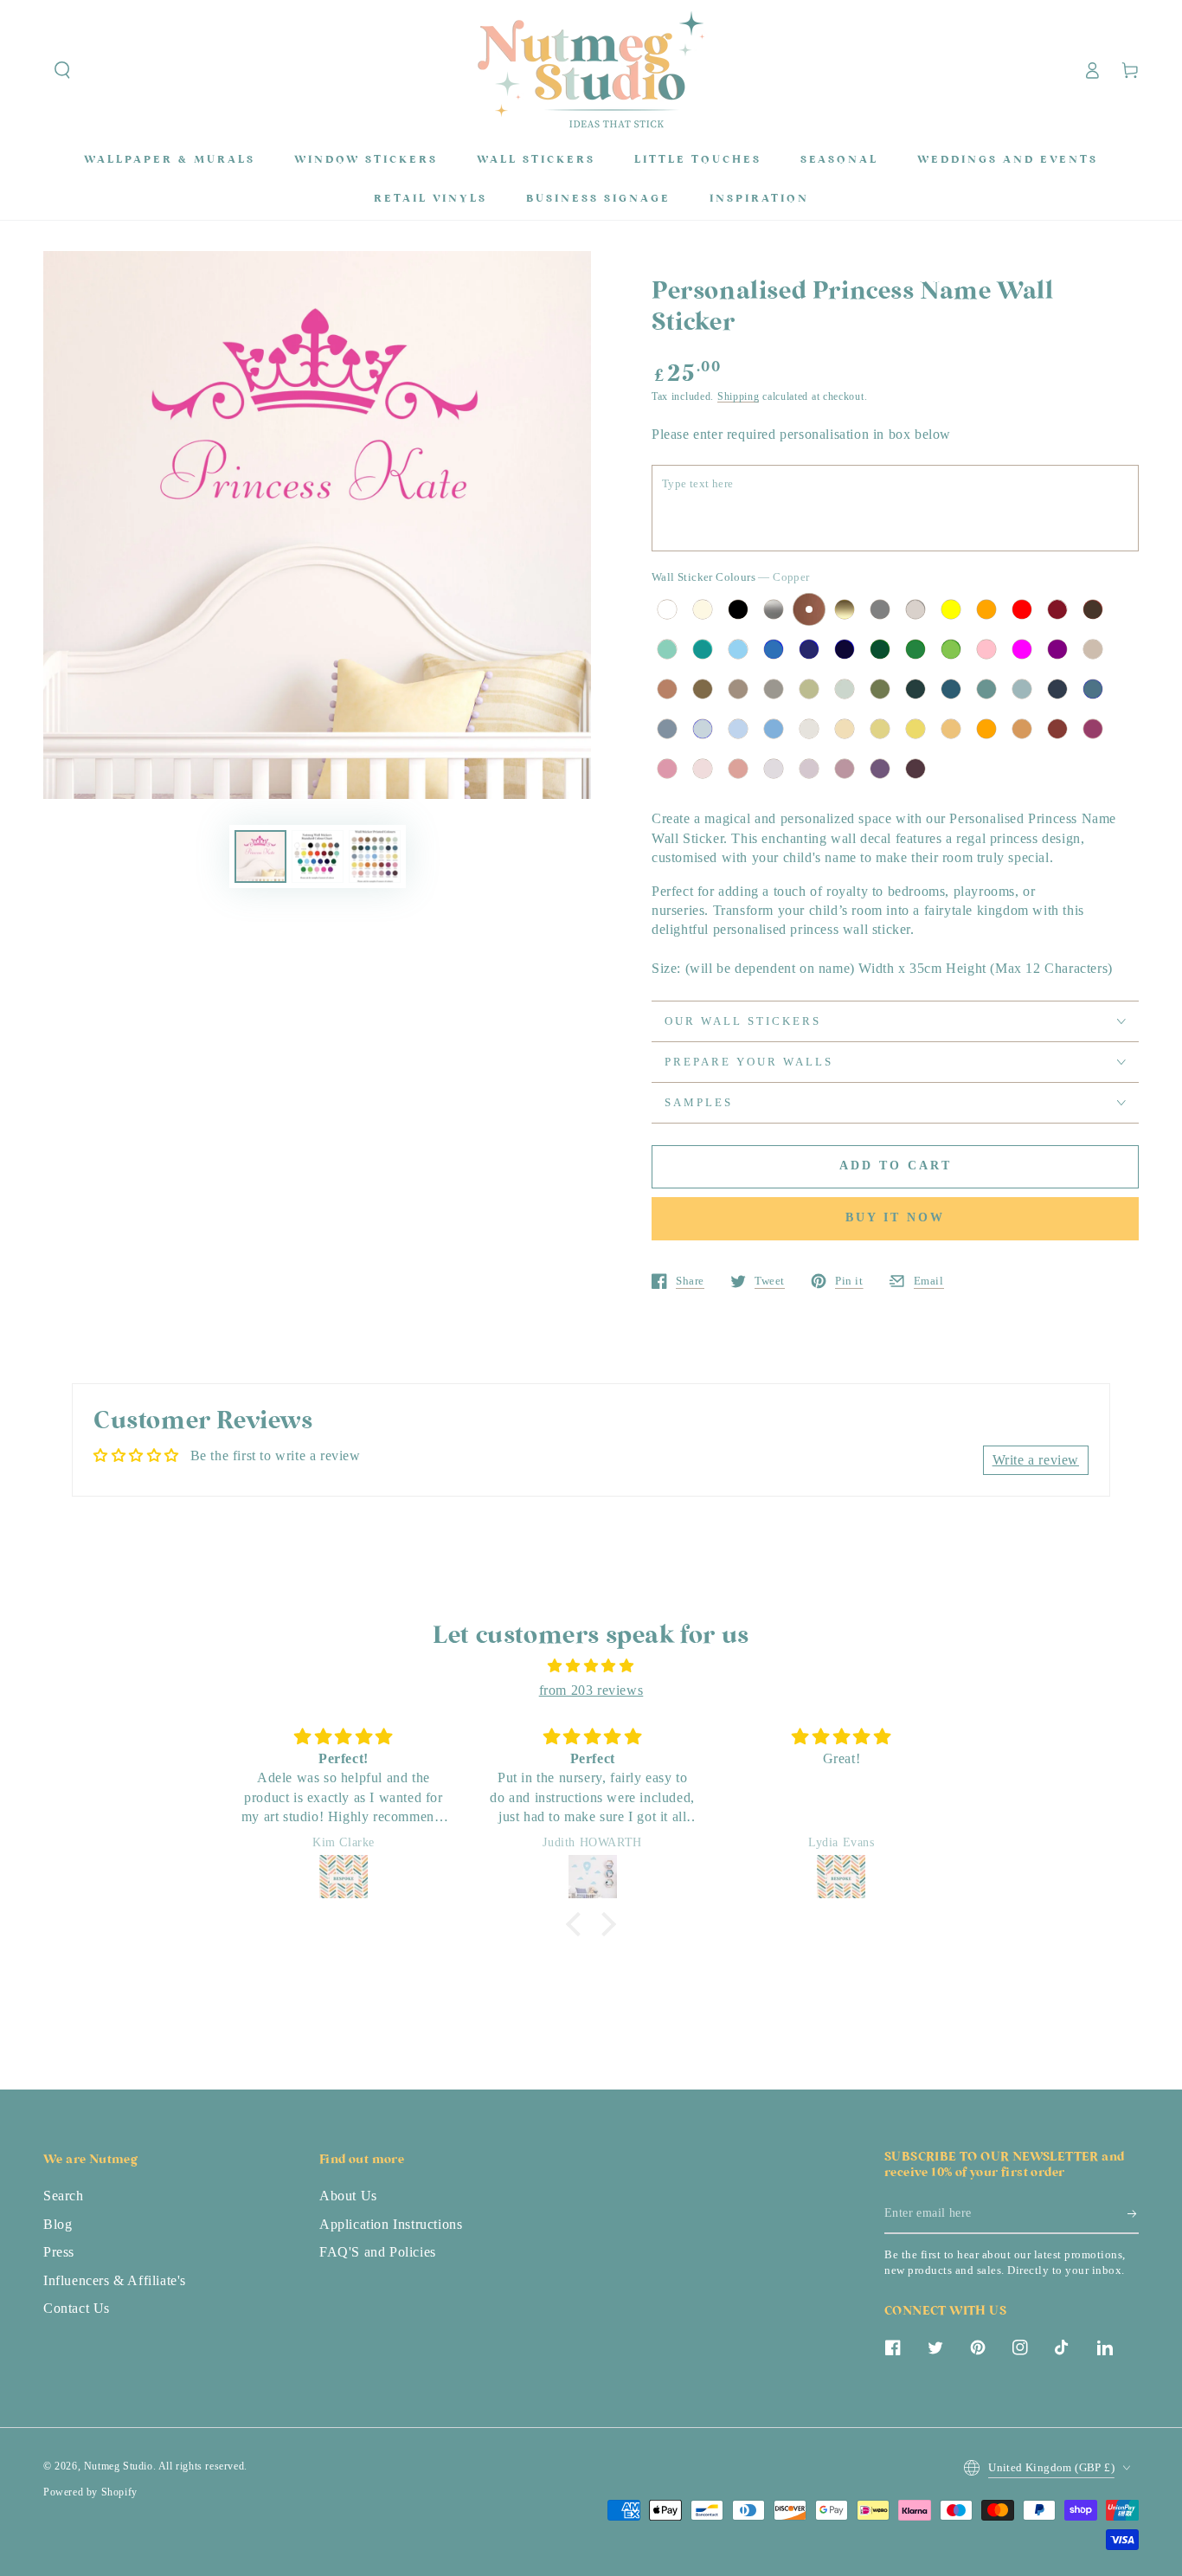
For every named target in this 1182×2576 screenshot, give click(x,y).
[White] (667, 609)
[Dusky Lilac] (809, 769)
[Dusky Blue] (703, 729)
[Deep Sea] (1057, 689)
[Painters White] (809, 729)
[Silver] (774, 609)
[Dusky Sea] (1022, 689)
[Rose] (703, 769)
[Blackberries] (915, 769)
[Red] (1022, 609)
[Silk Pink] (667, 769)
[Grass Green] (915, 649)
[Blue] (774, 649)
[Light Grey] (915, 609)
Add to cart (896, 1166)
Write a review (1036, 1460)
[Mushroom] (1093, 649)
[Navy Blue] (809, 649)
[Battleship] (774, 689)
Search (64, 2196)
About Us (348, 2196)
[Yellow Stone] (880, 729)
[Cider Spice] (667, 689)
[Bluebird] (774, 729)
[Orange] (986, 609)
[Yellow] (951, 609)
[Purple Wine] (880, 769)
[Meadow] (880, 689)
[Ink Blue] (1093, 689)
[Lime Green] (951, 649)
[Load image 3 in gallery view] (375, 857)
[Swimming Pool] (738, 649)
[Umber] (1022, 729)
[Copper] (809, 609)
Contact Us (77, 2308)
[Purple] (1057, 649)
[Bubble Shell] (738, 769)
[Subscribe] (1133, 2214)
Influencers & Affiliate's (115, 2280)
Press (59, 2252)
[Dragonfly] (986, 689)
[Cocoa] (738, 689)
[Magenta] (1022, 649)
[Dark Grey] (880, 609)
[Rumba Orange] (986, 729)
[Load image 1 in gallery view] (260, 857)
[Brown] (1093, 609)
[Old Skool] (915, 689)
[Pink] (986, 649)
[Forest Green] (880, 649)
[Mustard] (951, 729)
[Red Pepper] (1057, 729)
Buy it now (895, 1217)
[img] (591, 1666)
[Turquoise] (703, 649)
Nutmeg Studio (119, 2466)
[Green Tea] (845, 689)
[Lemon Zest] (915, 729)
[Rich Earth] (703, 689)
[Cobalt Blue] (845, 649)
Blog (58, 2224)
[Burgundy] (1057, 609)
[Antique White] (703, 609)
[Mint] (667, 649)
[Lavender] (774, 769)
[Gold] (845, 609)
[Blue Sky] (738, 729)
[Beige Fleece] (845, 729)
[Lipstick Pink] (1093, 729)
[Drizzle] (667, 729)
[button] (62, 70)
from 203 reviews (591, 1690)
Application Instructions (391, 2224)
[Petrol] (951, 689)
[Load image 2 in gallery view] (318, 857)
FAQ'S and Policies (378, 2252)
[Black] (738, 609)
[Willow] (809, 689)
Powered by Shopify (90, 2492)
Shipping (739, 396)
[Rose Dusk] (845, 769)
